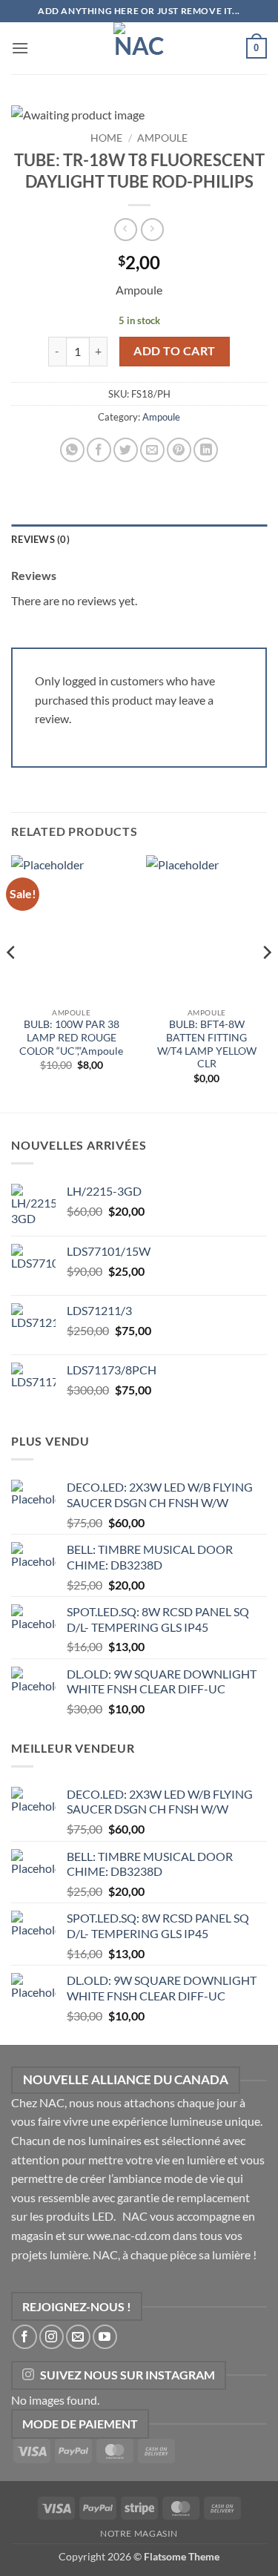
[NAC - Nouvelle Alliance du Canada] (139, 48)
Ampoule (162, 138)
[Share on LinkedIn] (206, 450)
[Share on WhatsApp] (72, 450)
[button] (20, 48)
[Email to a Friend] (152, 450)
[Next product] (126, 230)
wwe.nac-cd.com (129, 2235)
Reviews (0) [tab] (40, 539)
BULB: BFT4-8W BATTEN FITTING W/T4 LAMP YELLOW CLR (207, 1044)
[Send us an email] (78, 2337)
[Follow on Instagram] (52, 2337)
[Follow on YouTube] (105, 2337)
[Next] (266, 982)
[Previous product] (152, 230)
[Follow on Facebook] (25, 2337)
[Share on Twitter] (126, 450)
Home (106, 138)
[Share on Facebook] (99, 450)
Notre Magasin (139, 2533)
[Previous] (12, 982)
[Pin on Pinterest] (179, 450)
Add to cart (174, 351)
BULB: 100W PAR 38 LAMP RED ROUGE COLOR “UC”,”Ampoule (71, 1037)
